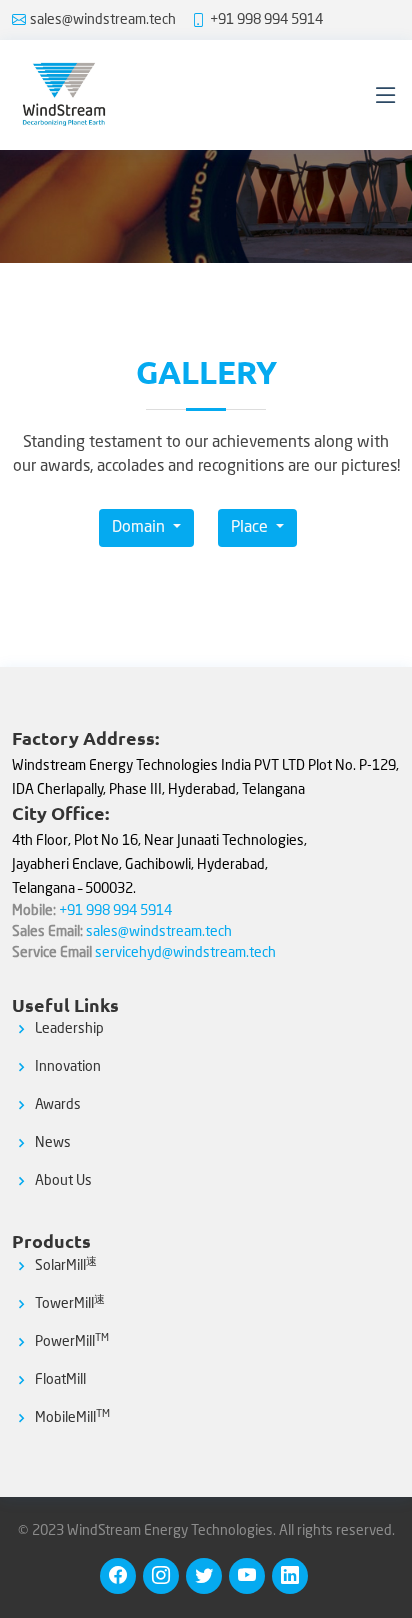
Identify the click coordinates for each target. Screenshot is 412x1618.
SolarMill (66, 1266)
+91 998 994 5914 (266, 20)
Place (251, 528)
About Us (63, 1181)
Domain (140, 528)
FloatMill (60, 1380)
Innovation (68, 1067)
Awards (58, 1105)
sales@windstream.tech (103, 20)
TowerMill (70, 1304)
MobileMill (72, 1418)
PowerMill (72, 1342)
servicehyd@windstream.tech (185, 953)
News (53, 1143)
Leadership (69, 1029)
